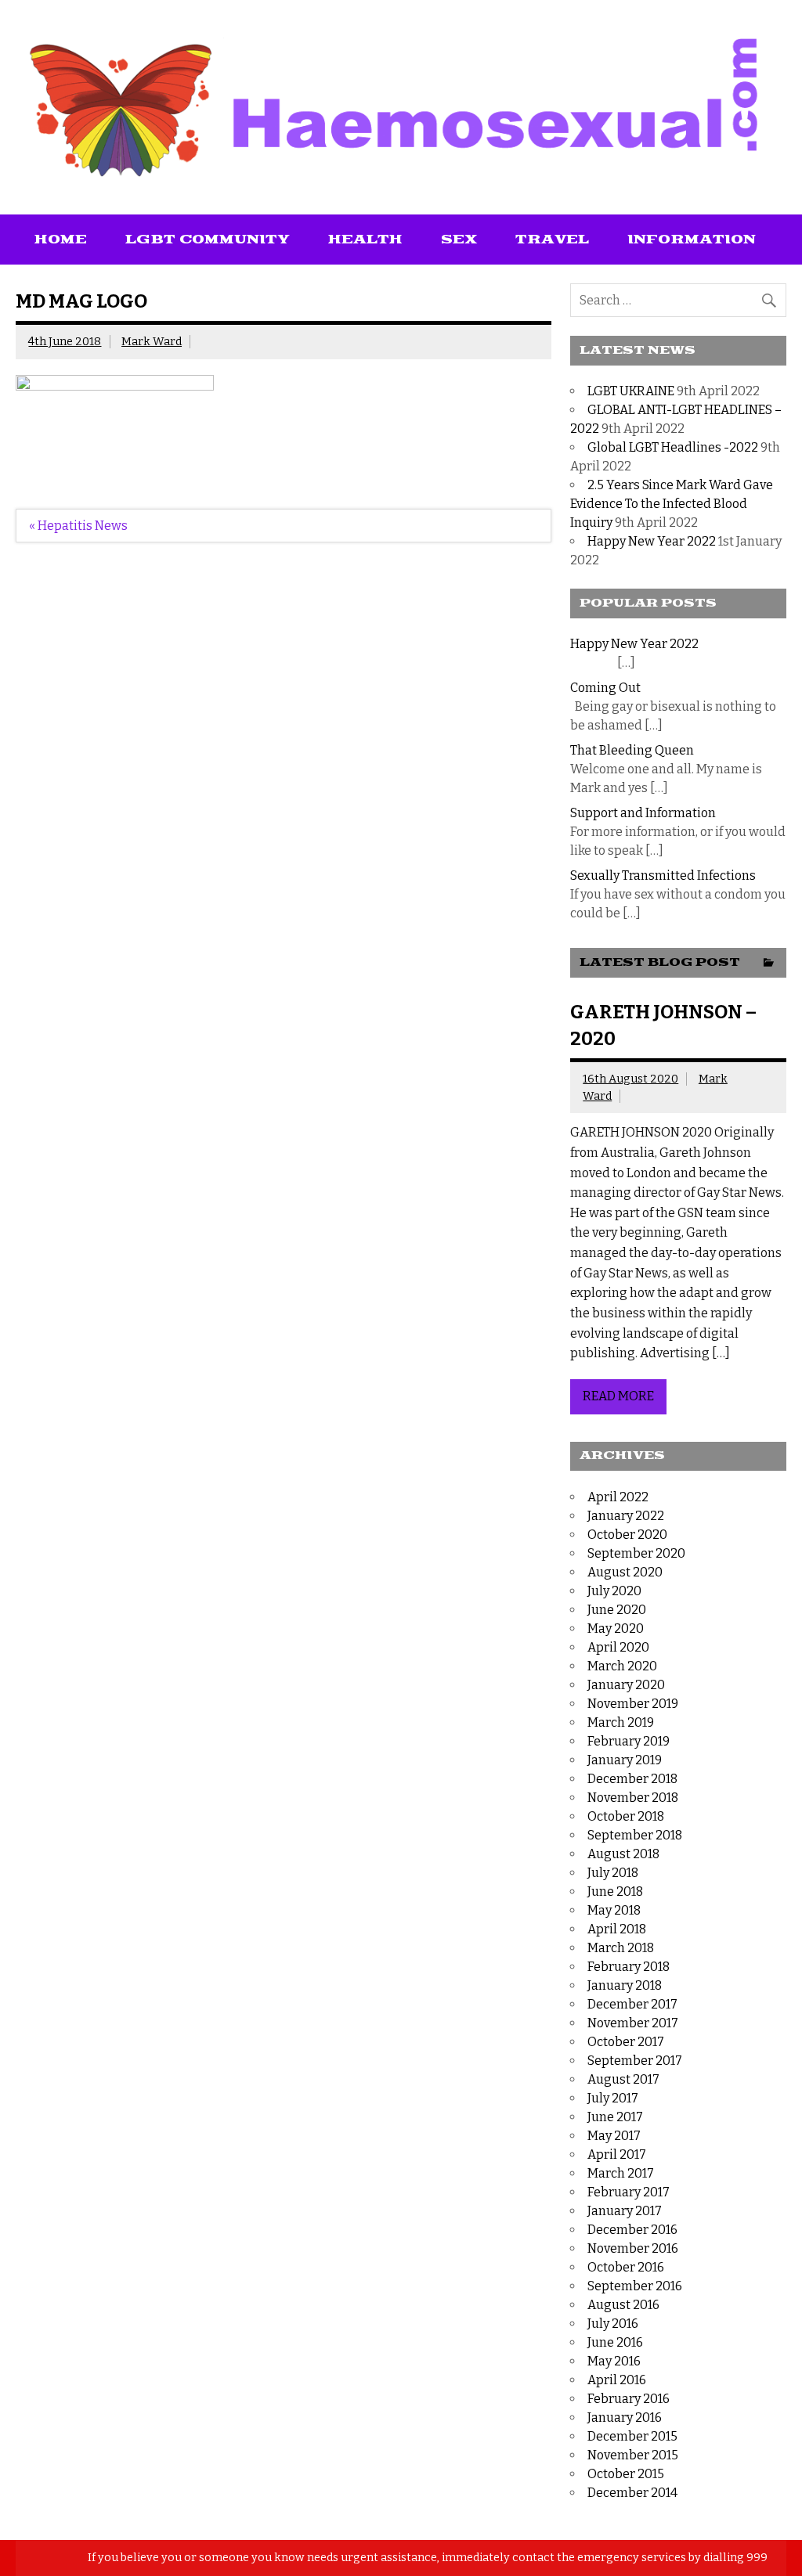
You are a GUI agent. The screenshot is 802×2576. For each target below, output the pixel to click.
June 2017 (615, 2117)
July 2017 (613, 2098)
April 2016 (617, 2380)
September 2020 (636, 1553)
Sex (459, 240)
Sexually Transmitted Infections (663, 875)
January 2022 (626, 1516)
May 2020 (616, 1628)
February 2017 (629, 2192)
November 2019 (633, 1704)
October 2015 (626, 2474)
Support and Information (643, 813)
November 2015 (633, 2455)
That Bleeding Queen (632, 750)
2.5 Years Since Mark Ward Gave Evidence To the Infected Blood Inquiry (672, 504)
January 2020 (626, 1685)
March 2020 (622, 1666)
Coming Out (605, 688)
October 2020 (627, 1535)
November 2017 (633, 2023)
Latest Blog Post (660, 962)
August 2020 (625, 1572)
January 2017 (625, 2211)
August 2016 (623, 2305)
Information (692, 240)
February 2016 (629, 2399)
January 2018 (625, 1985)
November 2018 (633, 1798)
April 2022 (618, 1497)
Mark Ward (152, 342)
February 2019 (629, 1741)
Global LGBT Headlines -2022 (673, 447)
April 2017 (617, 2154)
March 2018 (621, 1948)
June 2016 (615, 2342)
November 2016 (633, 2248)
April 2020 (618, 1647)
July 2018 (613, 1873)
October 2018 (626, 1816)
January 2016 (625, 2417)
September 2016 (635, 2286)
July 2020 (614, 1591)
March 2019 (621, 1722)
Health (365, 240)
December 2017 (632, 2004)
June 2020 (617, 1610)
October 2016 (626, 2267)
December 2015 (632, 2436)
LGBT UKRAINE (631, 391)
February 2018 (629, 1967)
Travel (552, 240)
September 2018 (635, 1835)
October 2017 (626, 2042)
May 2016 (614, 2361)
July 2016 (613, 2324)
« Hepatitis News (78, 526)
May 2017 (614, 2136)
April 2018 (617, 1929)
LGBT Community (208, 240)
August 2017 (623, 2079)
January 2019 (625, 1760)
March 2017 (621, 2173)
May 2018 (614, 1910)
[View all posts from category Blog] (769, 964)
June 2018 (615, 1891)
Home (61, 240)
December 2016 (632, 2230)
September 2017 (635, 2061)
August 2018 (623, 1854)
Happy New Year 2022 (652, 541)
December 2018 (632, 1779)
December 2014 (632, 2493)
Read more (618, 1396)
